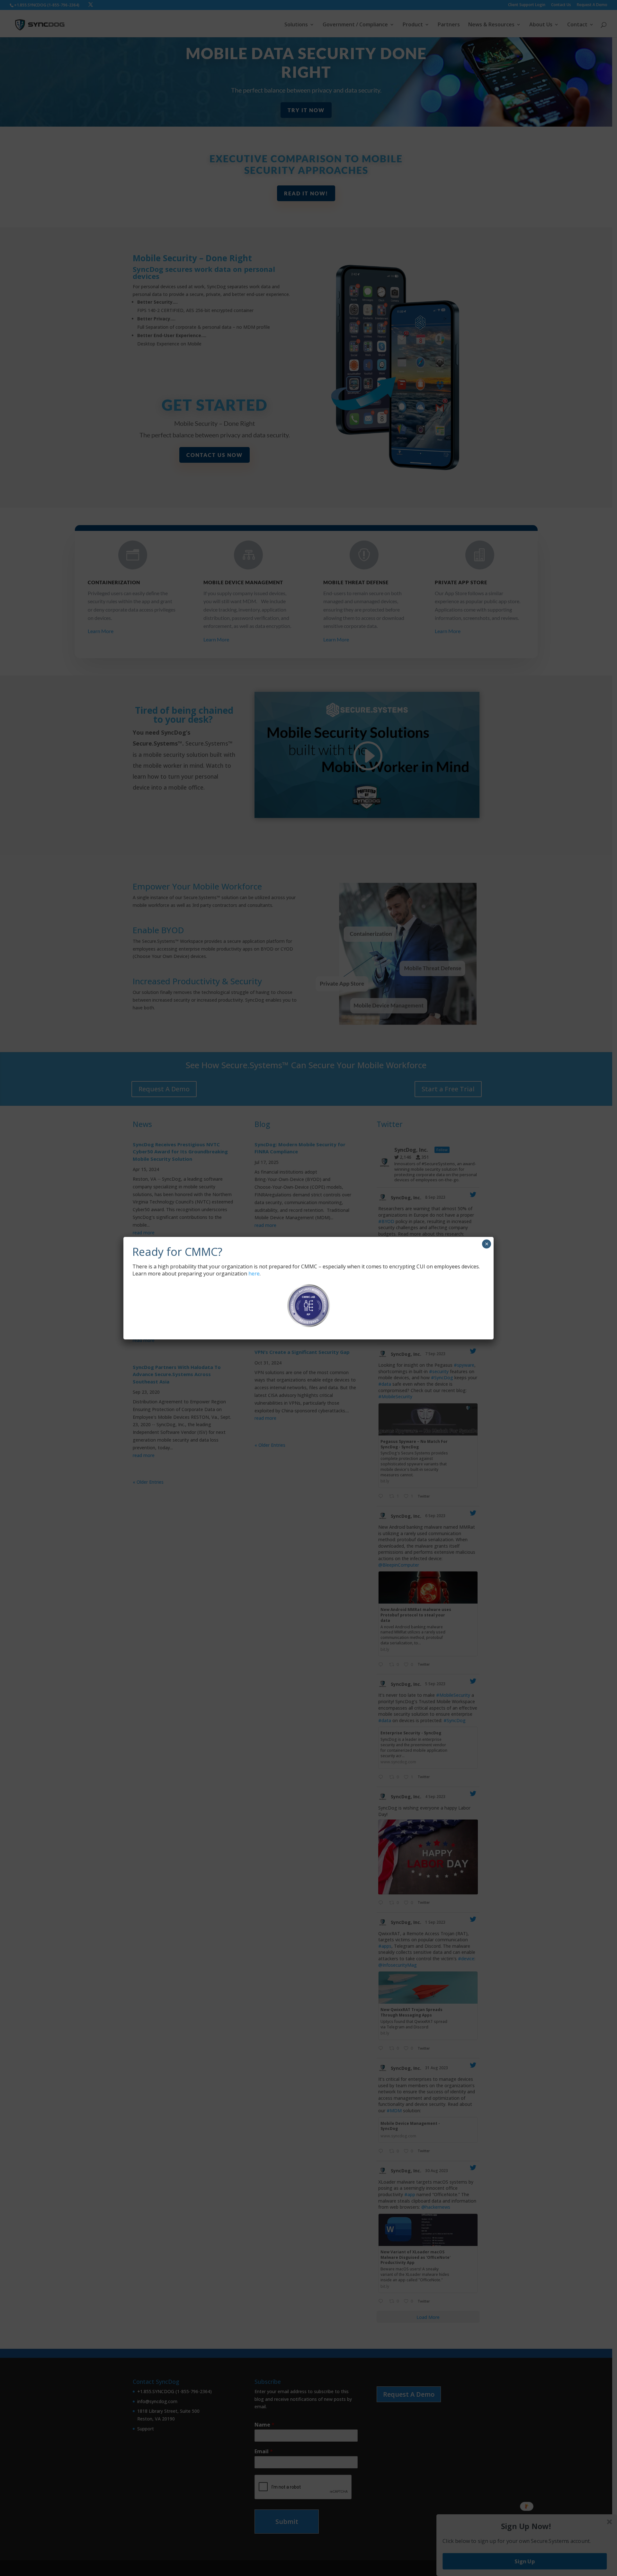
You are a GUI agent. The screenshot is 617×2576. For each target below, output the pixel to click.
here (254, 1274)
